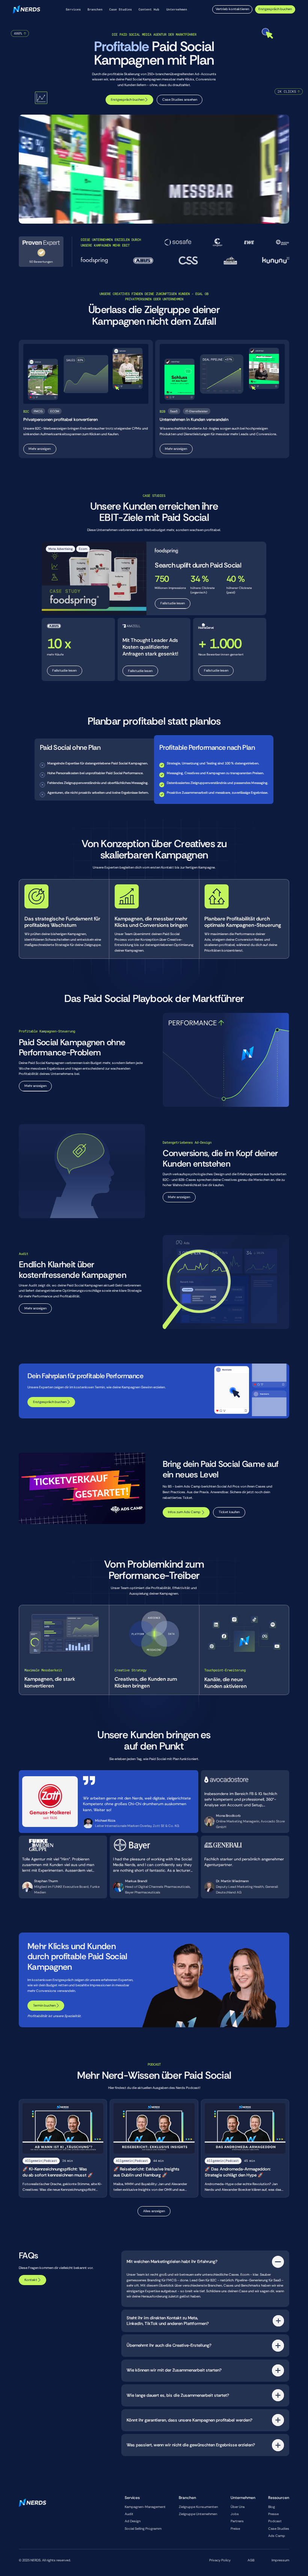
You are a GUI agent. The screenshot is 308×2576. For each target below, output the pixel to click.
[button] (73, 10)
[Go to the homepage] (32, 2520)
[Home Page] (26, 10)
